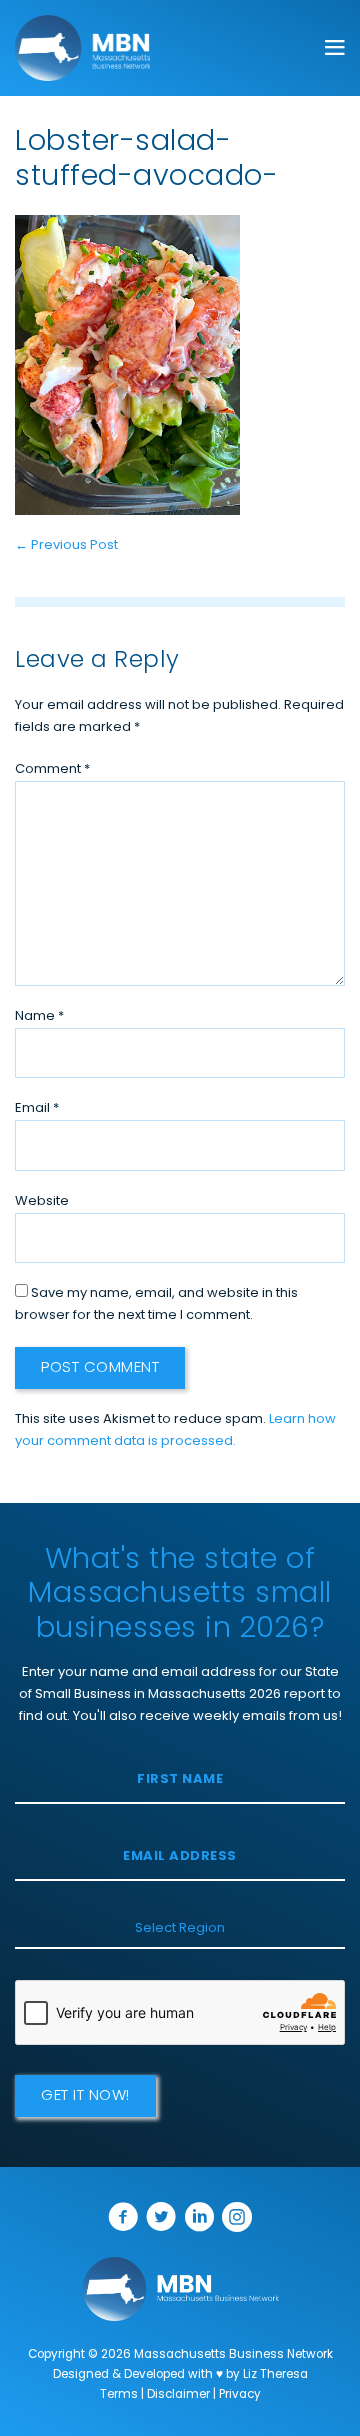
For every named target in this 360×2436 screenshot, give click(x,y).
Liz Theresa (275, 2375)
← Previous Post (66, 545)
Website (42, 1201)
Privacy (240, 2395)
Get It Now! (85, 2096)
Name (39, 1016)
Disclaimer (178, 2395)
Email (37, 1108)
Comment (52, 769)
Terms (119, 2395)
